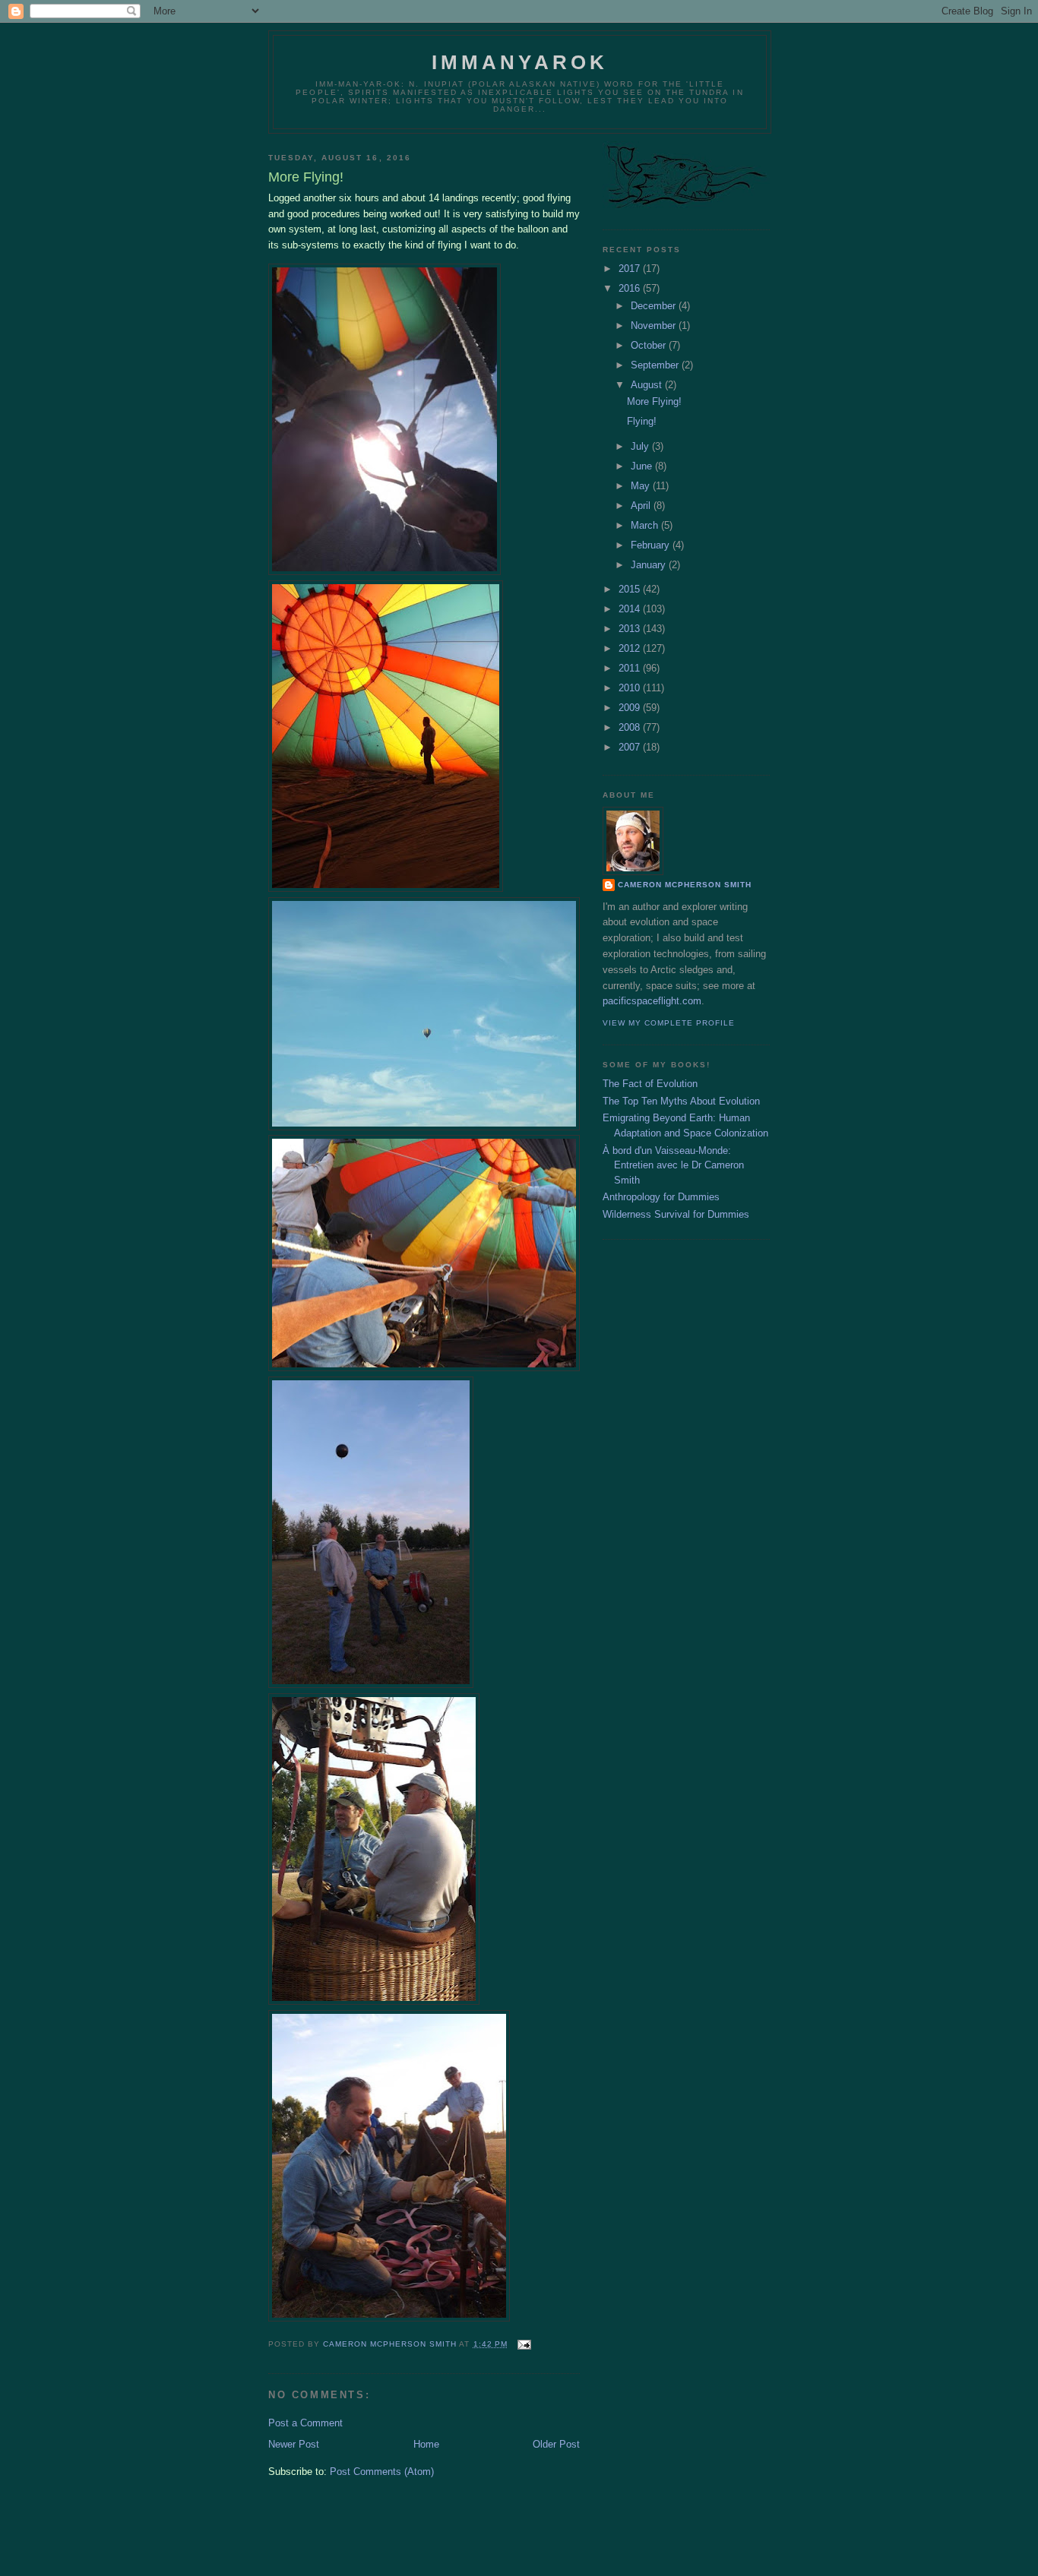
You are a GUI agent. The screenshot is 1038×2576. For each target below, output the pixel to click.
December (655, 306)
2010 (631, 688)
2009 (631, 708)
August (648, 385)
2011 (631, 668)
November (655, 326)
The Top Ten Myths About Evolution (681, 1101)
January (650, 565)
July (641, 446)
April (642, 506)
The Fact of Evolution (650, 1084)
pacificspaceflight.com (652, 1001)
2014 (631, 609)
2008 (631, 727)
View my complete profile (669, 1023)
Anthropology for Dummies (661, 1197)
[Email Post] (524, 2344)
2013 (631, 629)
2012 (631, 648)
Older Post (556, 2444)
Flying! (642, 421)
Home (426, 2444)
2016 (631, 288)
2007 (631, 747)
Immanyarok (520, 62)
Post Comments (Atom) (382, 2472)
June (643, 466)
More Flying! (654, 401)
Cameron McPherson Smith (685, 885)
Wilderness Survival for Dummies (676, 1214)
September (656, 365)
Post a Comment (305, 2423)
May (642, 486)
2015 (631, 589)
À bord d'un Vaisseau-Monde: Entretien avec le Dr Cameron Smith (673, 1165)
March (646, 525)
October (650, 345)
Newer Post (294, 2444)
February (652, 545)
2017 (631, 269)
